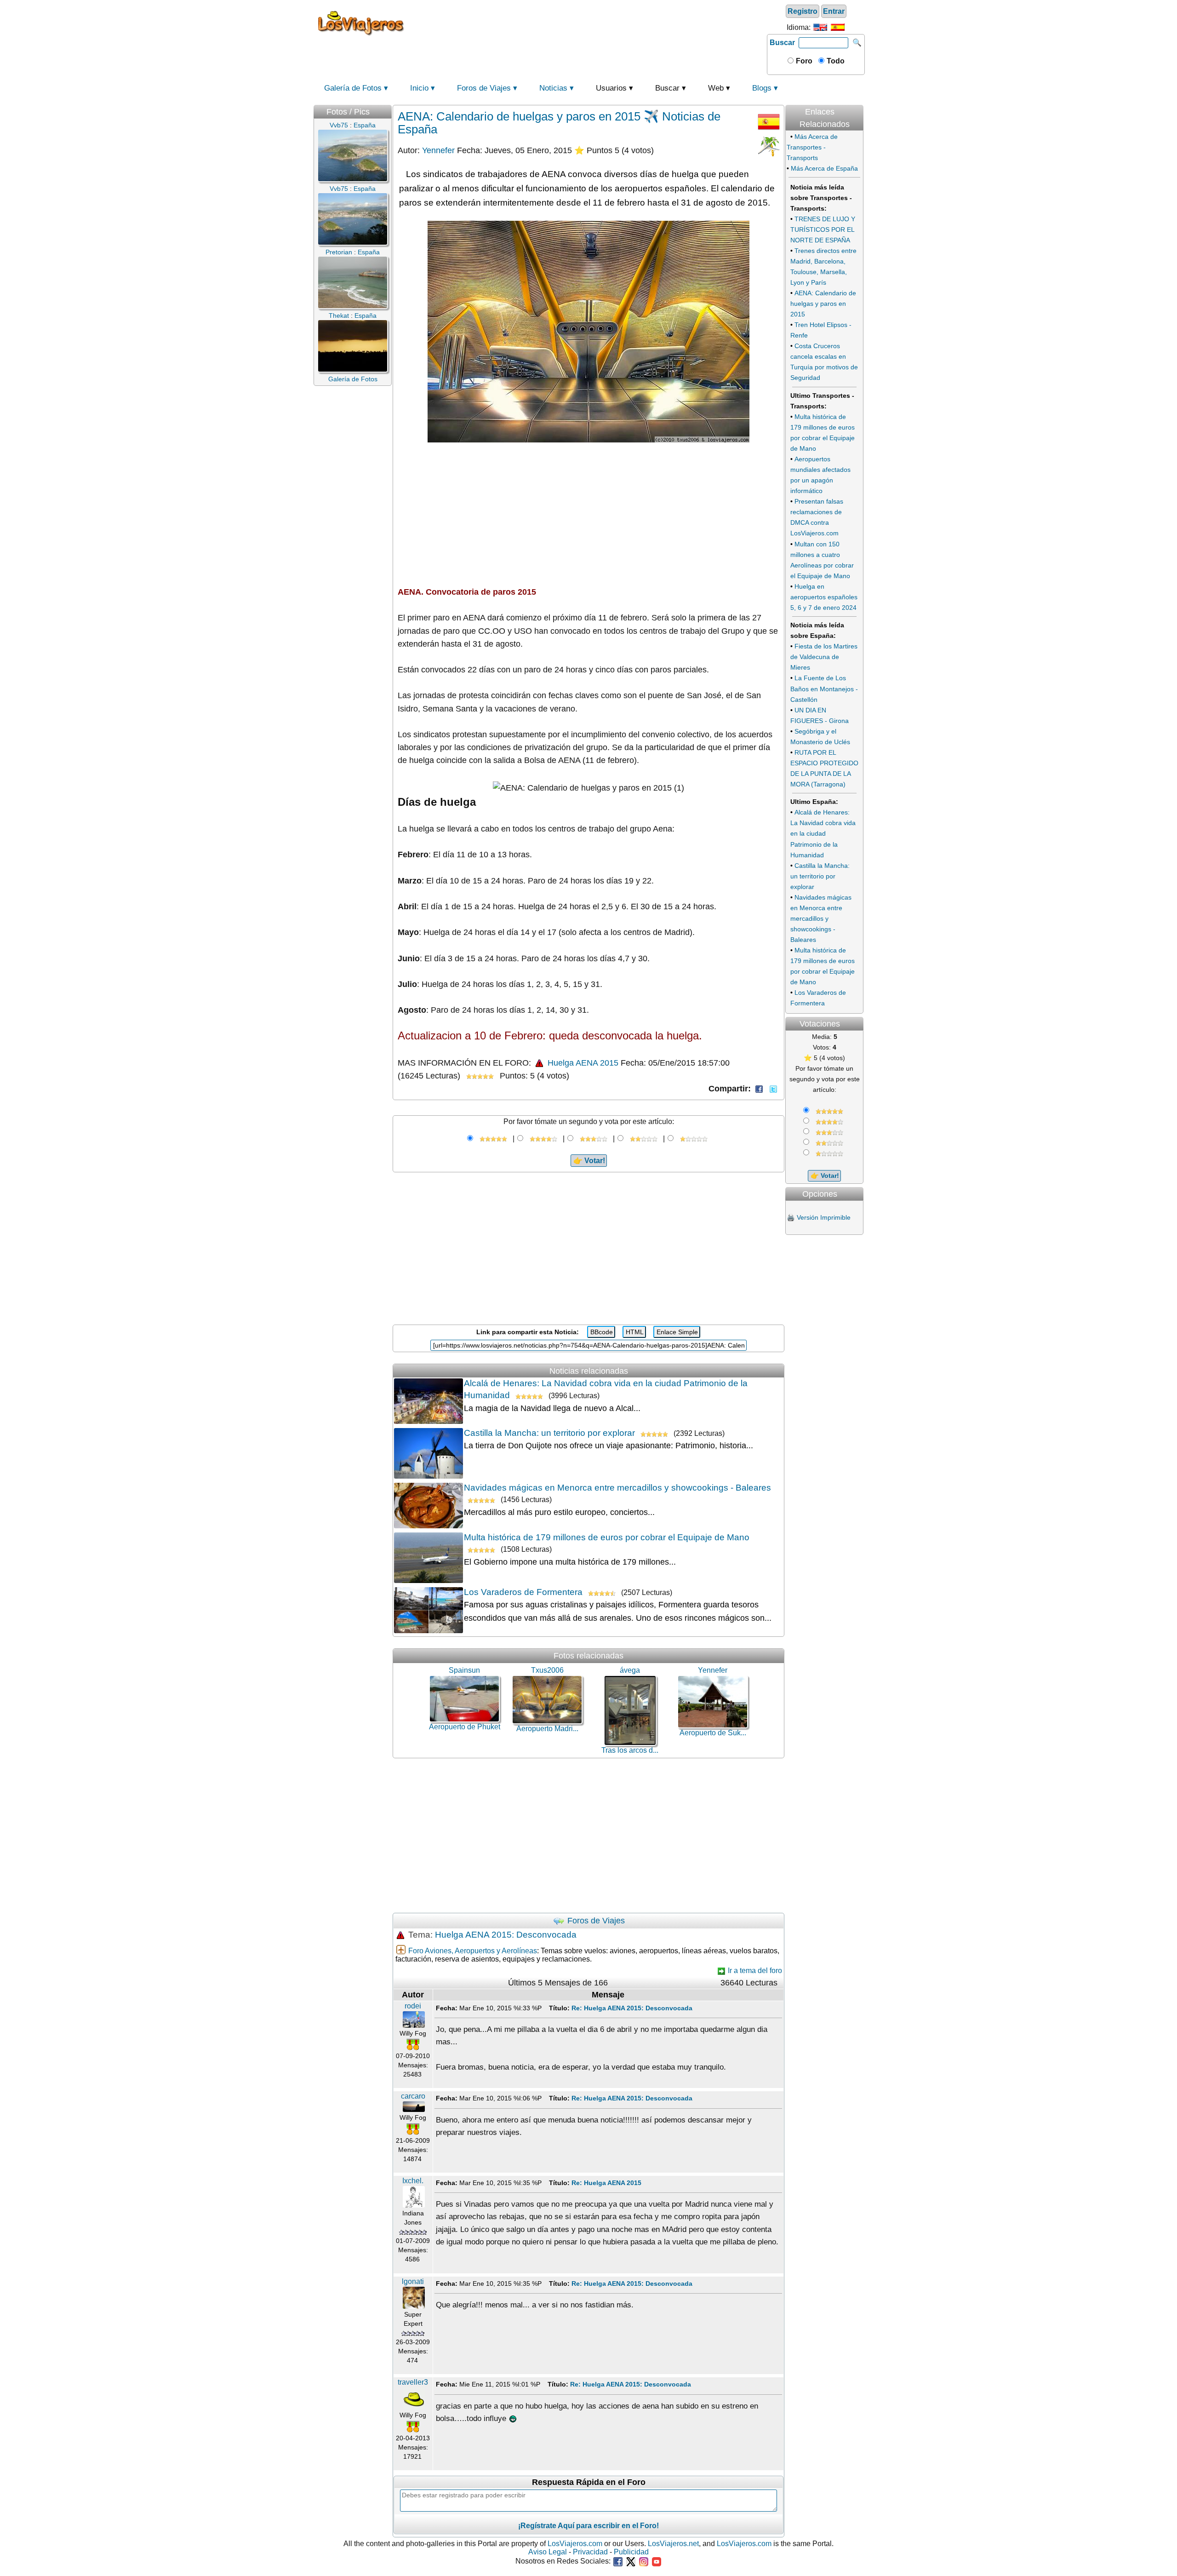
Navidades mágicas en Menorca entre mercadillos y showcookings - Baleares (617, 1488)
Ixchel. (413, 2181)
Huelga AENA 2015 (582, 1063)
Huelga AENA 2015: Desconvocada (506, 1935)
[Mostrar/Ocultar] (863, 102)
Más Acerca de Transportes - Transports (812, 147)
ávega (630, 1670)
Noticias (553, 88)
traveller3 (413, 2382)
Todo (835, 61)
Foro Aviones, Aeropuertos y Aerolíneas (473, 1951)
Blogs (762, 88)
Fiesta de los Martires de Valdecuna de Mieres (824, 657)
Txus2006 (547, 1670)
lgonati (413, 2281)
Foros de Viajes (484, 88)
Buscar (782, 43)
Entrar (834, 11)
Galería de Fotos (353, 88)
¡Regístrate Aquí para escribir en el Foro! (588, 2526)
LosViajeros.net (673, 2544)
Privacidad (590, 2552)
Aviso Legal (548, 2552)
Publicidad (631, 2552)
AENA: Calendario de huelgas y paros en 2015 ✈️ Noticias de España (559, 123)
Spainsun (464, 1670)
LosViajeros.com (575, 2544)
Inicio (419, 88)
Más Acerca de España (824, 168)
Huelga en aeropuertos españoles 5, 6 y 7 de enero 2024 (824, 597)
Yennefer (438, 150)
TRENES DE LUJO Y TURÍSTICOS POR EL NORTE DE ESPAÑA (823, 229)
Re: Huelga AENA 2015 (606, 2183)
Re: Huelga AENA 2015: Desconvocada (632, 2008)
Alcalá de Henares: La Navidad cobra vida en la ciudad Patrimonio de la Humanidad (823, 833)
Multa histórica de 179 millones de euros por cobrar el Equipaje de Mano (607, 1537)
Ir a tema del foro (754, 1971)
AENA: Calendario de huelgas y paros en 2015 (823, 304)
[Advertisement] (587, 23)
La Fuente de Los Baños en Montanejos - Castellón (824, 688)
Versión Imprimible (824, 1217)
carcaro (413, 2096)
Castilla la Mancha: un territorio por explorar (549, 1433)
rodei (413, 2006)
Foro (803, 61)
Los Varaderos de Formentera (523, 1592)
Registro (803, 11)
